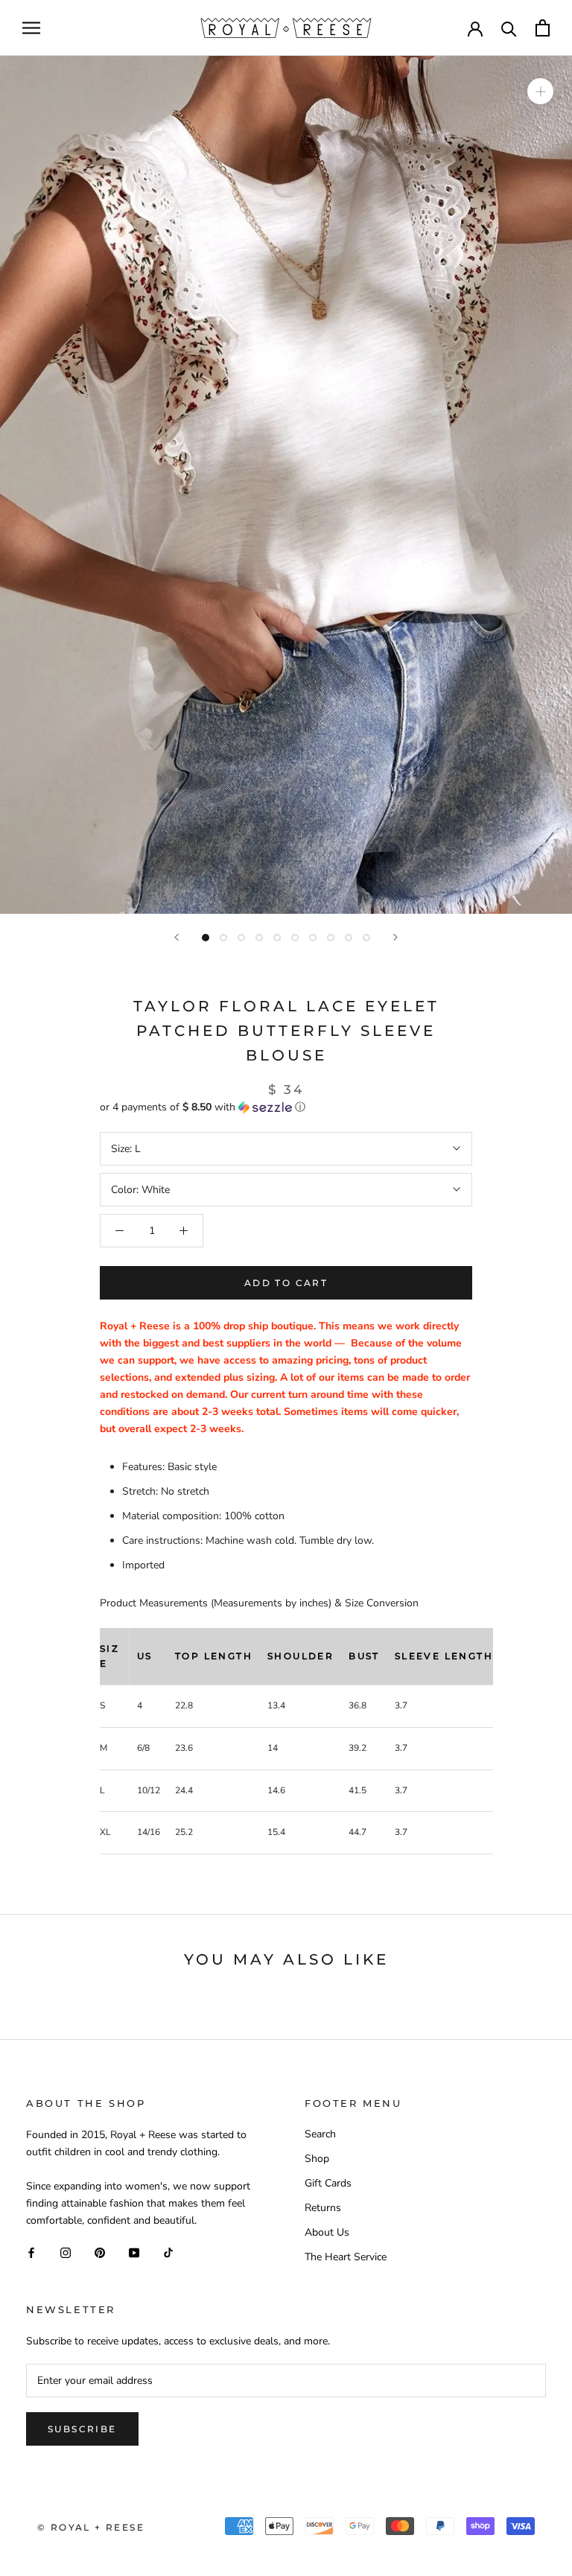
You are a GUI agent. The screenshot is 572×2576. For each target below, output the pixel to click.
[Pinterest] (100, 2252)
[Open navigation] (31, 28)
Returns (323, 2208)
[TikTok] (168, 2252)
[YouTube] (134, 2252)
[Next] (395, 937)
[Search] (509, 28)
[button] (286, 1107)
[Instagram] (66, 2252)
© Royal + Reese (91, 2527)
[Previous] (177, 937)
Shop (317, 2159)
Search (320, 2134)
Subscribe (82, 2429)
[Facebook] (31, 2252)
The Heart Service (346, 2257)
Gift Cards (328, 2183)
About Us (327, 2232)
